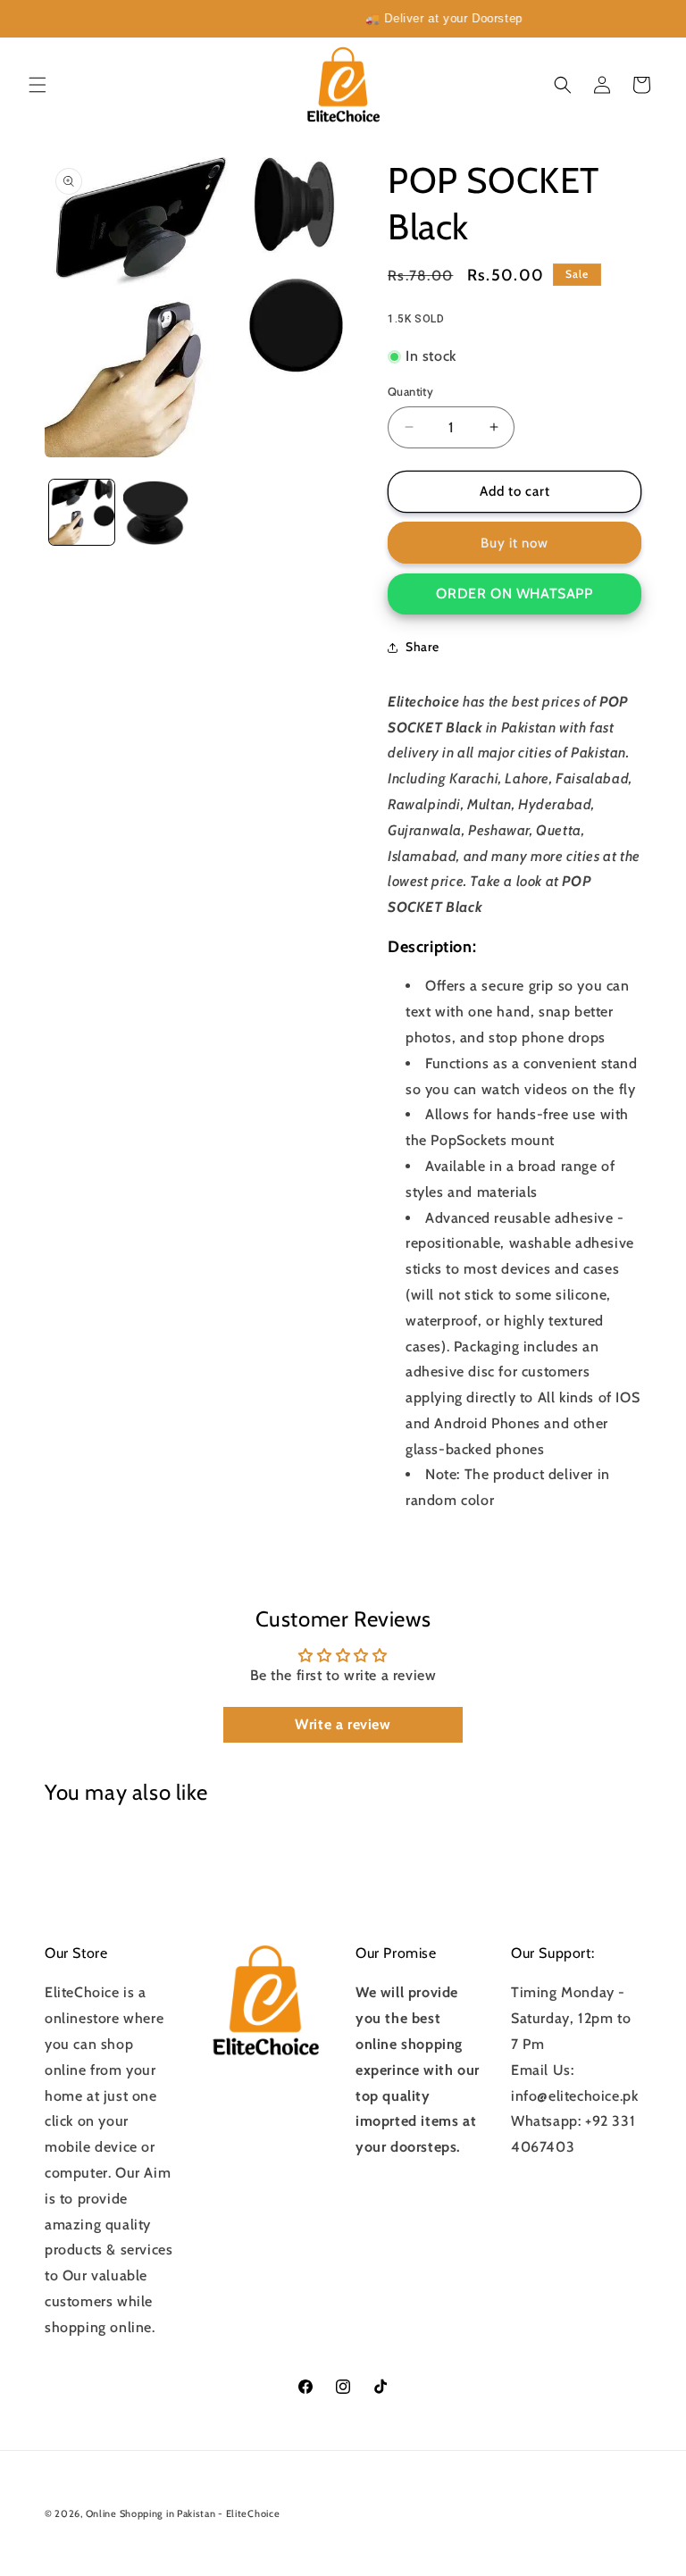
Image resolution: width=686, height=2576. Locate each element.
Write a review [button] (343, 1724)
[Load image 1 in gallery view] (82, 512)
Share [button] (422, 647)
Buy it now (514, 543)
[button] (38, 85)
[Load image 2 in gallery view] (156, 512)
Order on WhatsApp (514, 594)
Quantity (410, 391)
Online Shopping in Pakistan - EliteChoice (183, 2513)
